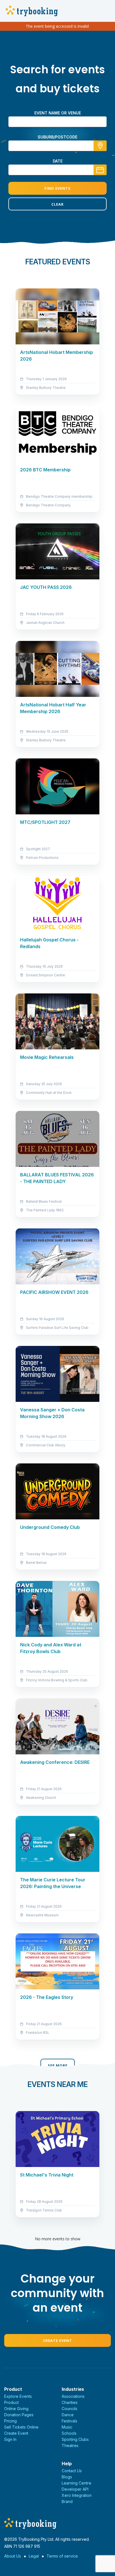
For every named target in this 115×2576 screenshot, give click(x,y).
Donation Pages (19, 2415)
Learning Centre (76, 2483)
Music (67, 2427)
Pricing (10, 2421)
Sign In (10, 2439)
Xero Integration (77, 2495)
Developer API (75, 2489)
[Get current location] (100, 146)
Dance (68, 2415)
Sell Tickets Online (21, 2427)
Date (58, 161)
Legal (34, 2556)
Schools (69, 2433)
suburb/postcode (57, 137)
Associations (73, 2396)
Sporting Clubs (75, 2439)
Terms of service (62, 2556)
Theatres (70, 2445)
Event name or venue (58, 113)
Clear (57, 204)
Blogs (67, 2477)
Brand (67, 2501)
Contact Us (72, 2471)
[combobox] (57, 146)
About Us (13, 2556)
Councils (70, 2409)
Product (11, 2402)
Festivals (70, 2421)
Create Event (57, 2340)
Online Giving (16, 2409)
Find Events (57, 188)
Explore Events (18, 2396)
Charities (70, 2402)
